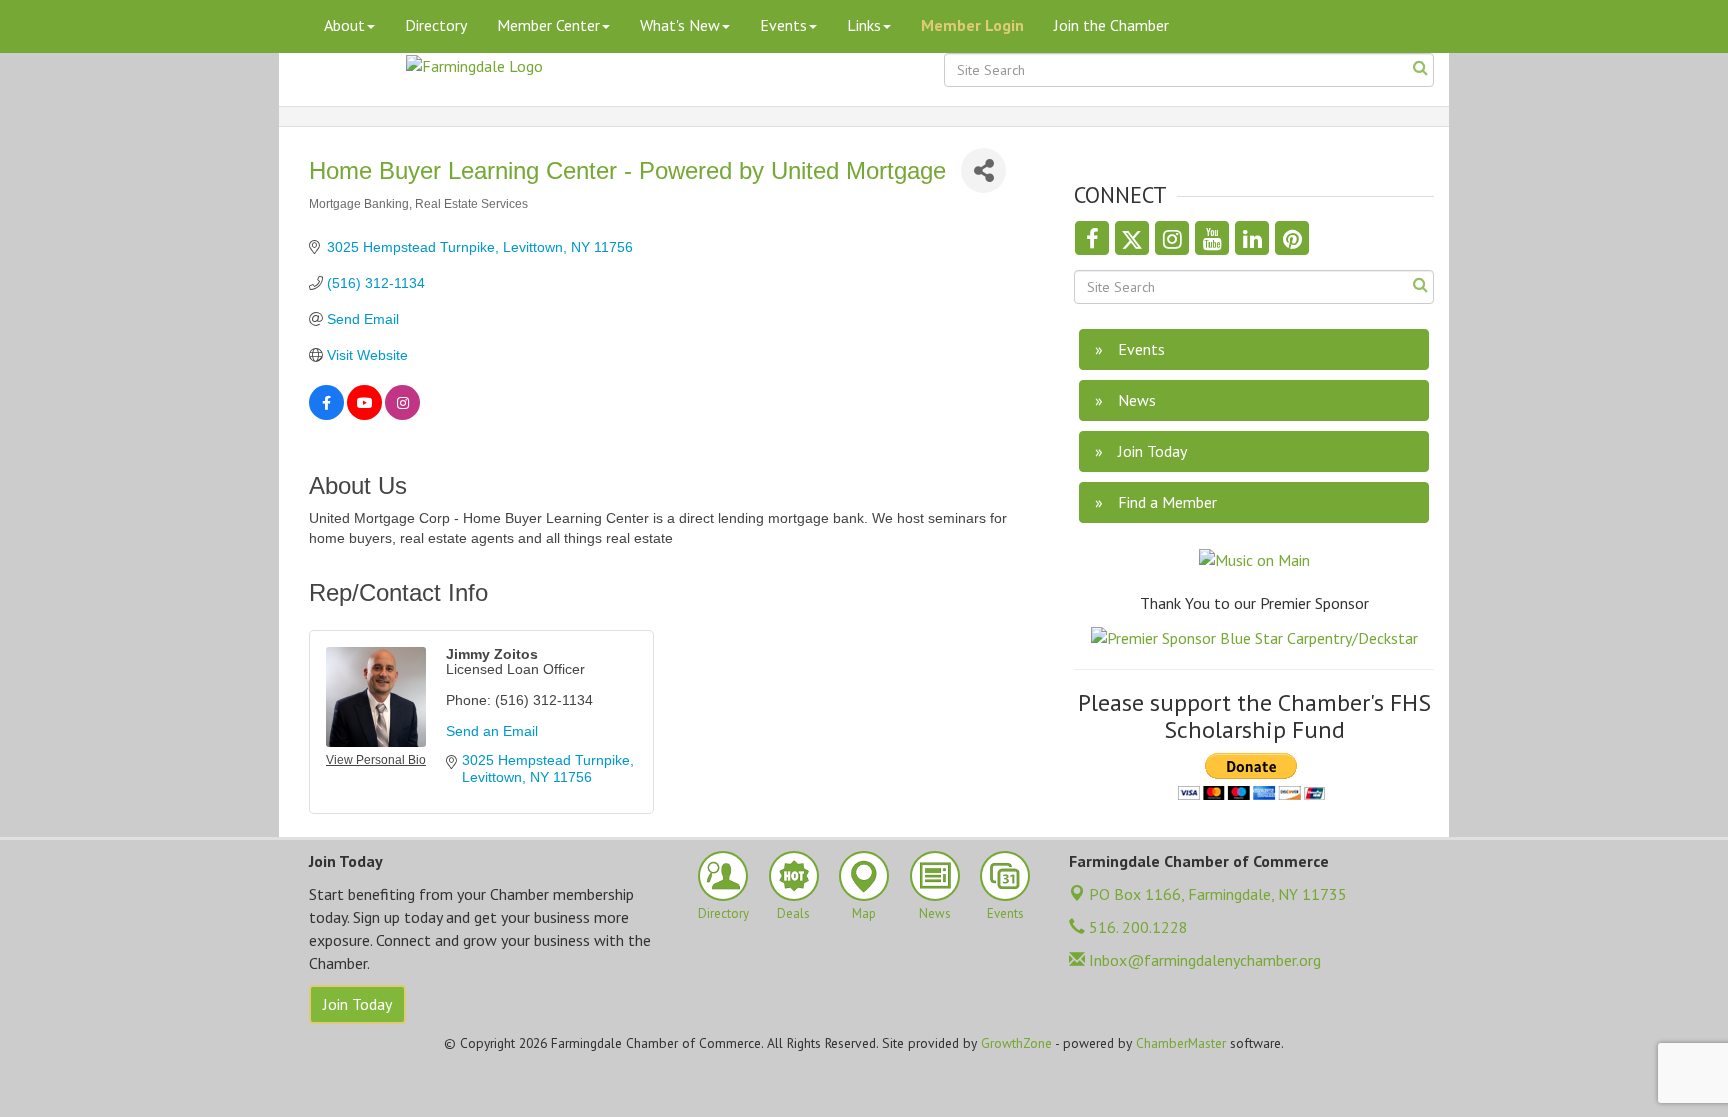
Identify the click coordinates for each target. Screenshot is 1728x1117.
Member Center (548, 25)
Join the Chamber (1111, 25)
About (344, 25)
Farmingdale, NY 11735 (1218, 894)
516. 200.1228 (1136, 927)
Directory (436, 25)
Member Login (972, 25)
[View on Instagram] (402, 415)
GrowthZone (1016, 1043)
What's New (680, 25)
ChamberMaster (1181, 1043)
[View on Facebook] (326, 415)
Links (864, 25)
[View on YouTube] (364, 415)
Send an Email (492, 731)
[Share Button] (983, 170)
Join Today (357, 1004)
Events (783, 25)
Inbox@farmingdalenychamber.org (1203, 960)
